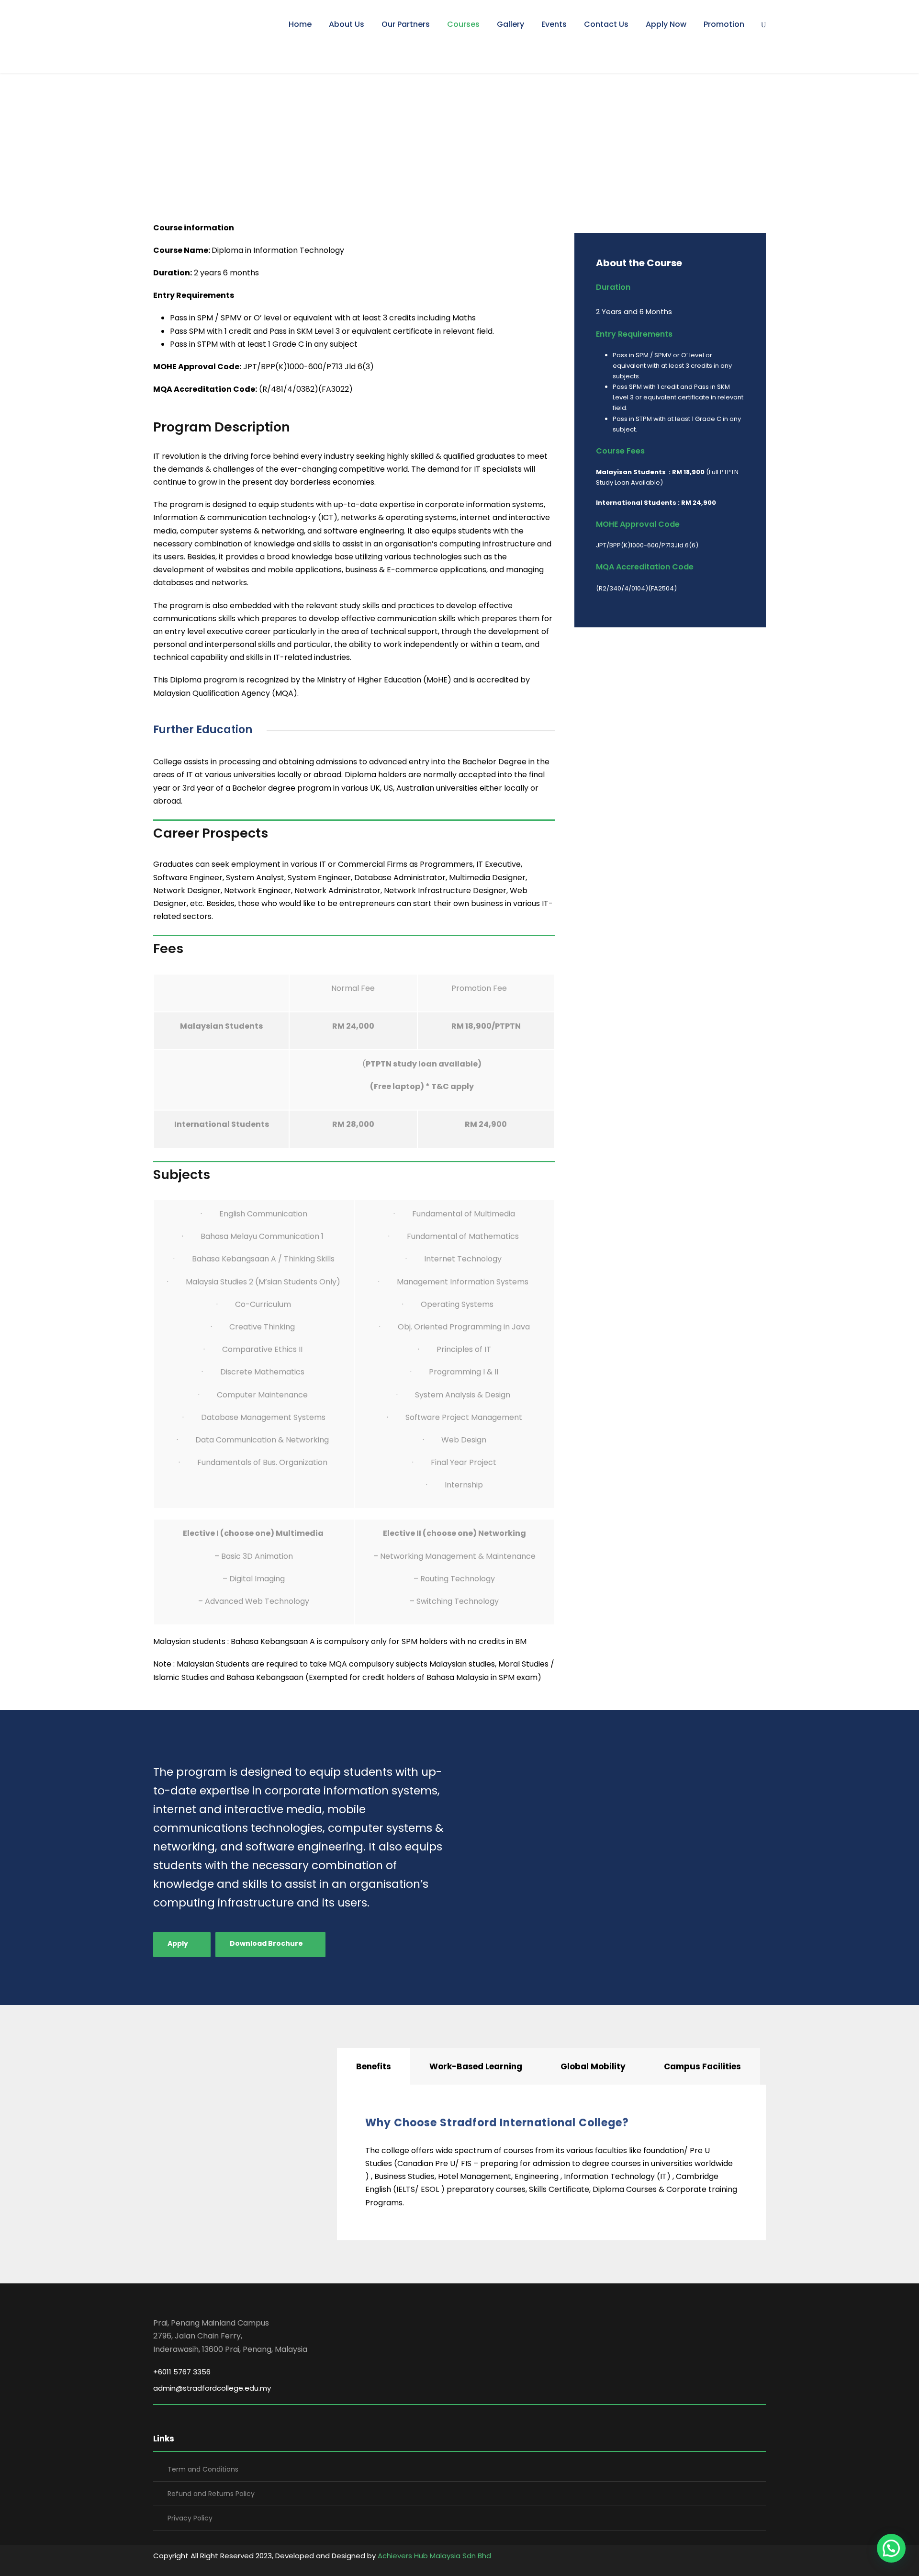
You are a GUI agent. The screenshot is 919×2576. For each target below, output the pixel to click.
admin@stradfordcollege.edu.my (212, 2388)
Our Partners (406, 24)
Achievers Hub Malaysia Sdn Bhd (434, 2556)
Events (554, 24)
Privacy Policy (190, 2518)
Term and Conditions (203, 2469)
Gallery (510, 24)
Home (300, 24)
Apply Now (666, 24)
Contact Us (606, 24)
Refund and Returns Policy (211, 2494)
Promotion (724, 24)
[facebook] (745, 2557)
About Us (347, 24)
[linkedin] (762, 2557)
